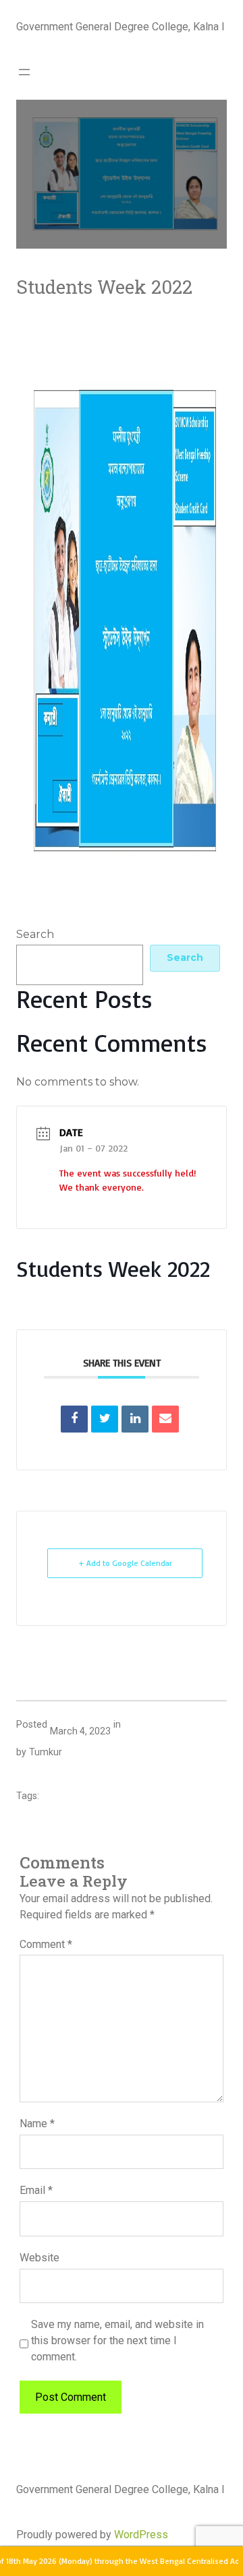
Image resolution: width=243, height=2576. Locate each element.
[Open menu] (24, 72)
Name (37, 2124)
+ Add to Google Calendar (125, 1563)
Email (36, 2190)
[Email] (165, 1419)
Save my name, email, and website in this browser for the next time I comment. (117, 2341)
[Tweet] (105, 1419)
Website (39, 2258)
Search (35, 934)
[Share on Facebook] (74, 1419)
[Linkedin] (135, 1419)
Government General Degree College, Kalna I (120, 27)
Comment (46, 1944)
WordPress (141, 2535)
